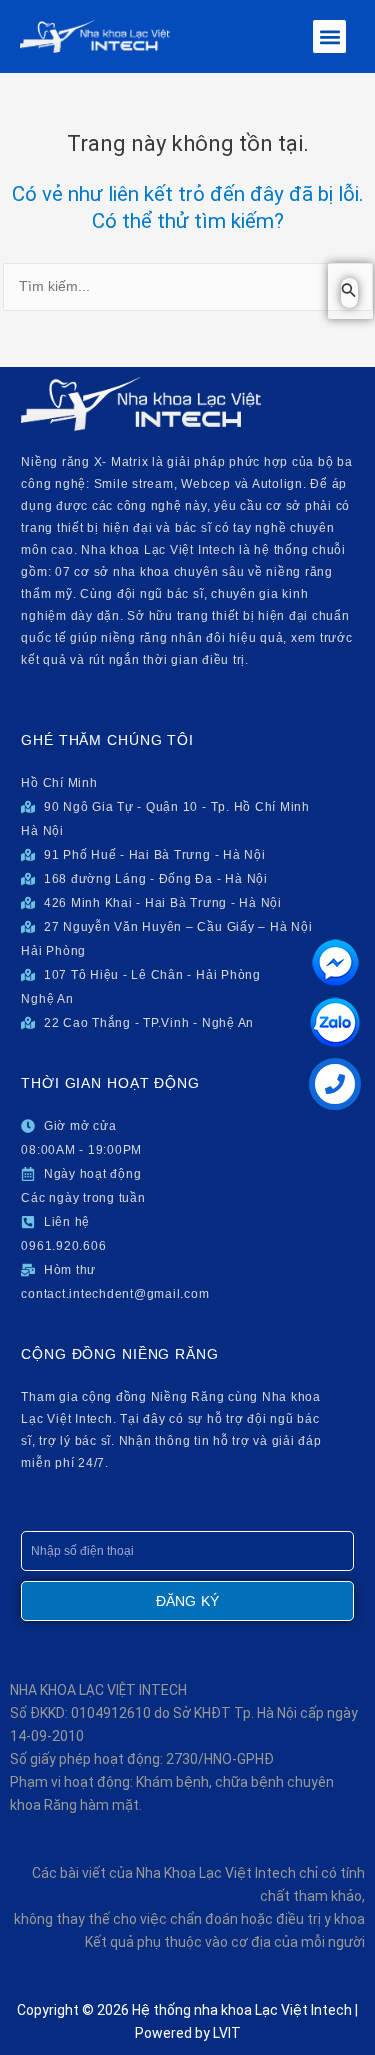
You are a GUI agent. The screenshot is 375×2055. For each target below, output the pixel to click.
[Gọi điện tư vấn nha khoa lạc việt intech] (335, 1084)
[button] (329, 36)
